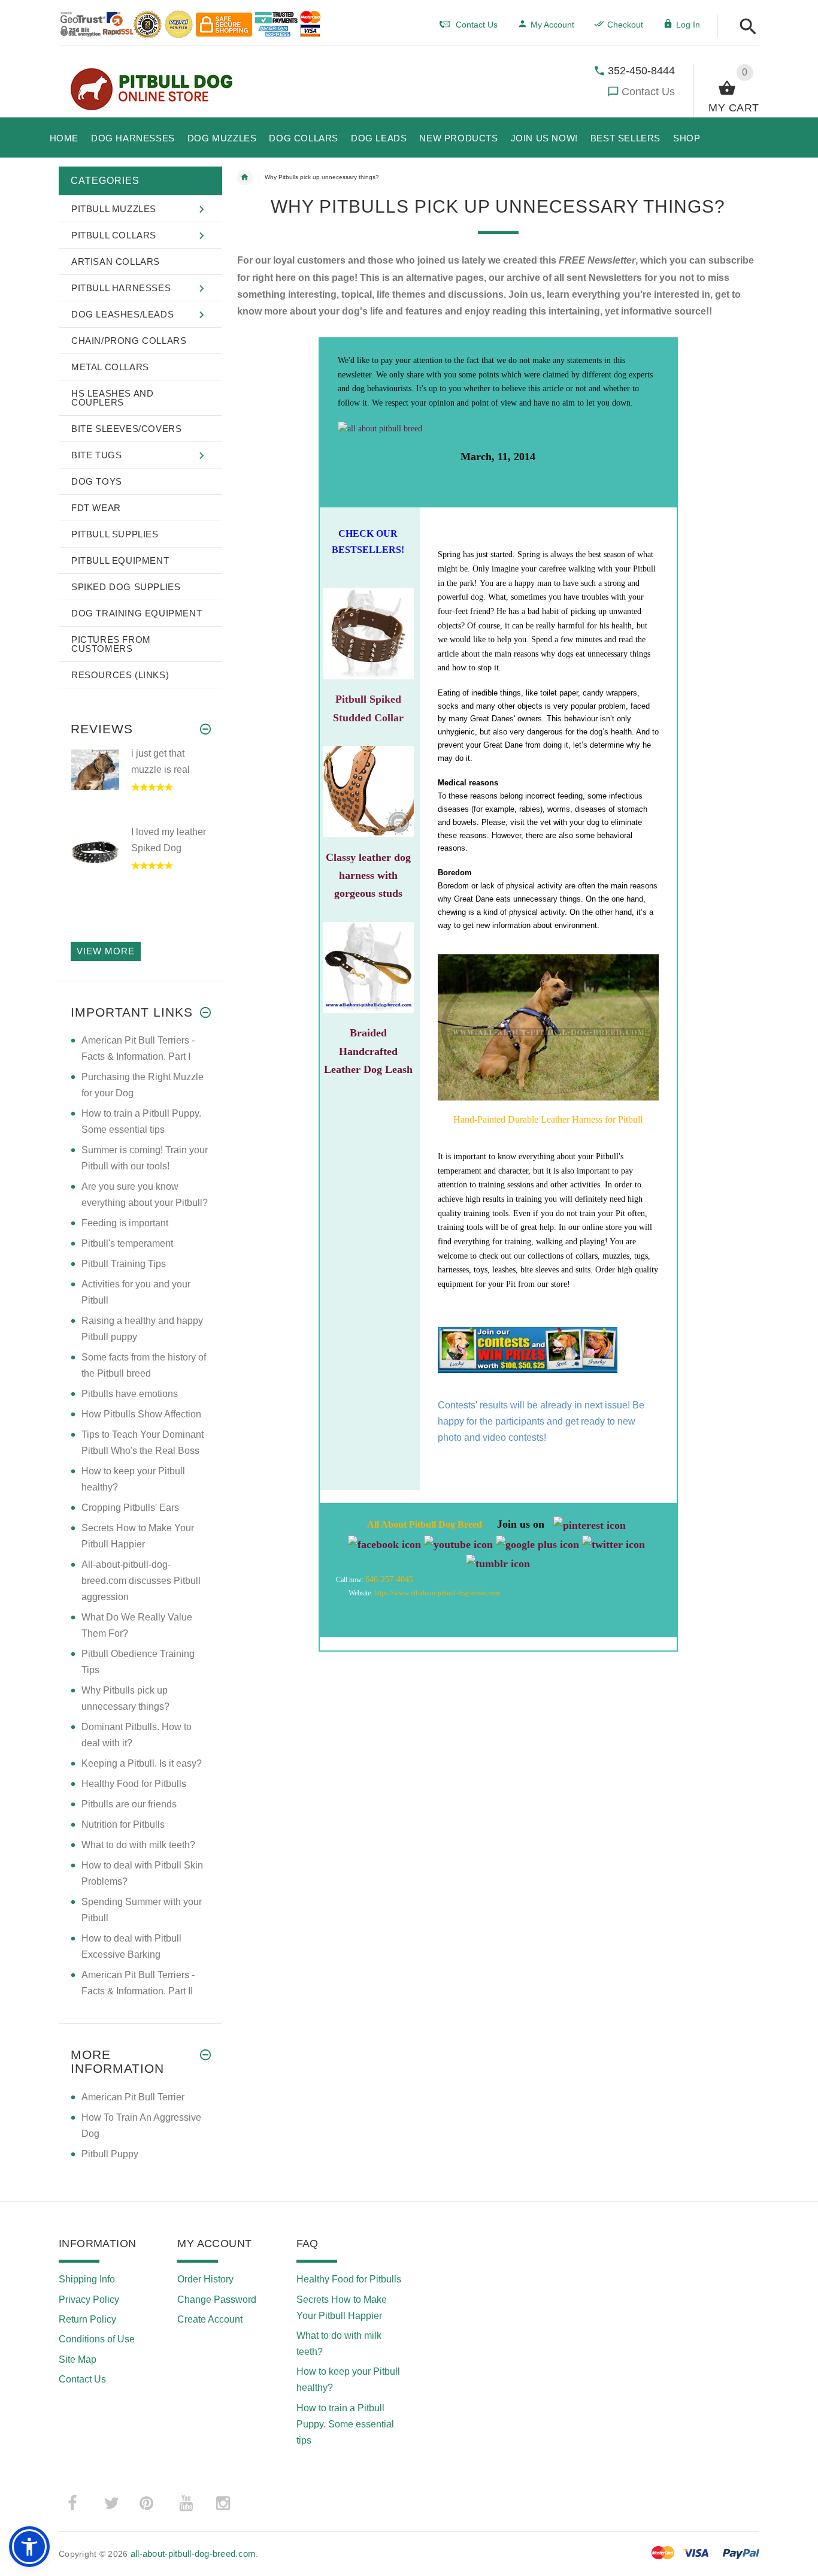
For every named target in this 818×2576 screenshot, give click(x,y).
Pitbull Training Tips (124, 1264)
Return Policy (87, 2319)
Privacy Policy (89, 2300)
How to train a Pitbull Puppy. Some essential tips (345, 2424)
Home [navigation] (245, 177)
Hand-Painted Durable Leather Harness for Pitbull (548, 1119)
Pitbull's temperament (127, 1243)
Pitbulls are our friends (129, 1804)
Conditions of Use (97, 2339)
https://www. (393, 1593)
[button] (745, 27)
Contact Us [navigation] (477, 25)
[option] (140, 785)
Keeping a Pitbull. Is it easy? (142, 1763)
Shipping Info (87, 2279)
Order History (205, 2279)
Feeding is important (125, 1223)
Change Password (217, 2300)
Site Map (78, 2359)
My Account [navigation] (552, 25)
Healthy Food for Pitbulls (134, 1784)
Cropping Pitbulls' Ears (130, 1508)
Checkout (625, 25)
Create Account (210, 2319)
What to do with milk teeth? (138, 1845)
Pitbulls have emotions (130, 1394)
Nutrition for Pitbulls (123, 1824)
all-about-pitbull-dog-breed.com (456, 1593)
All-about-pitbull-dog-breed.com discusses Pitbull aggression (141, 1581)
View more (106, 951)
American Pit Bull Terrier (133, 2097)
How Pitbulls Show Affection (141, 1414)
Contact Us (648, 92)
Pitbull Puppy (110, 2154)
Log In (688, 25)
